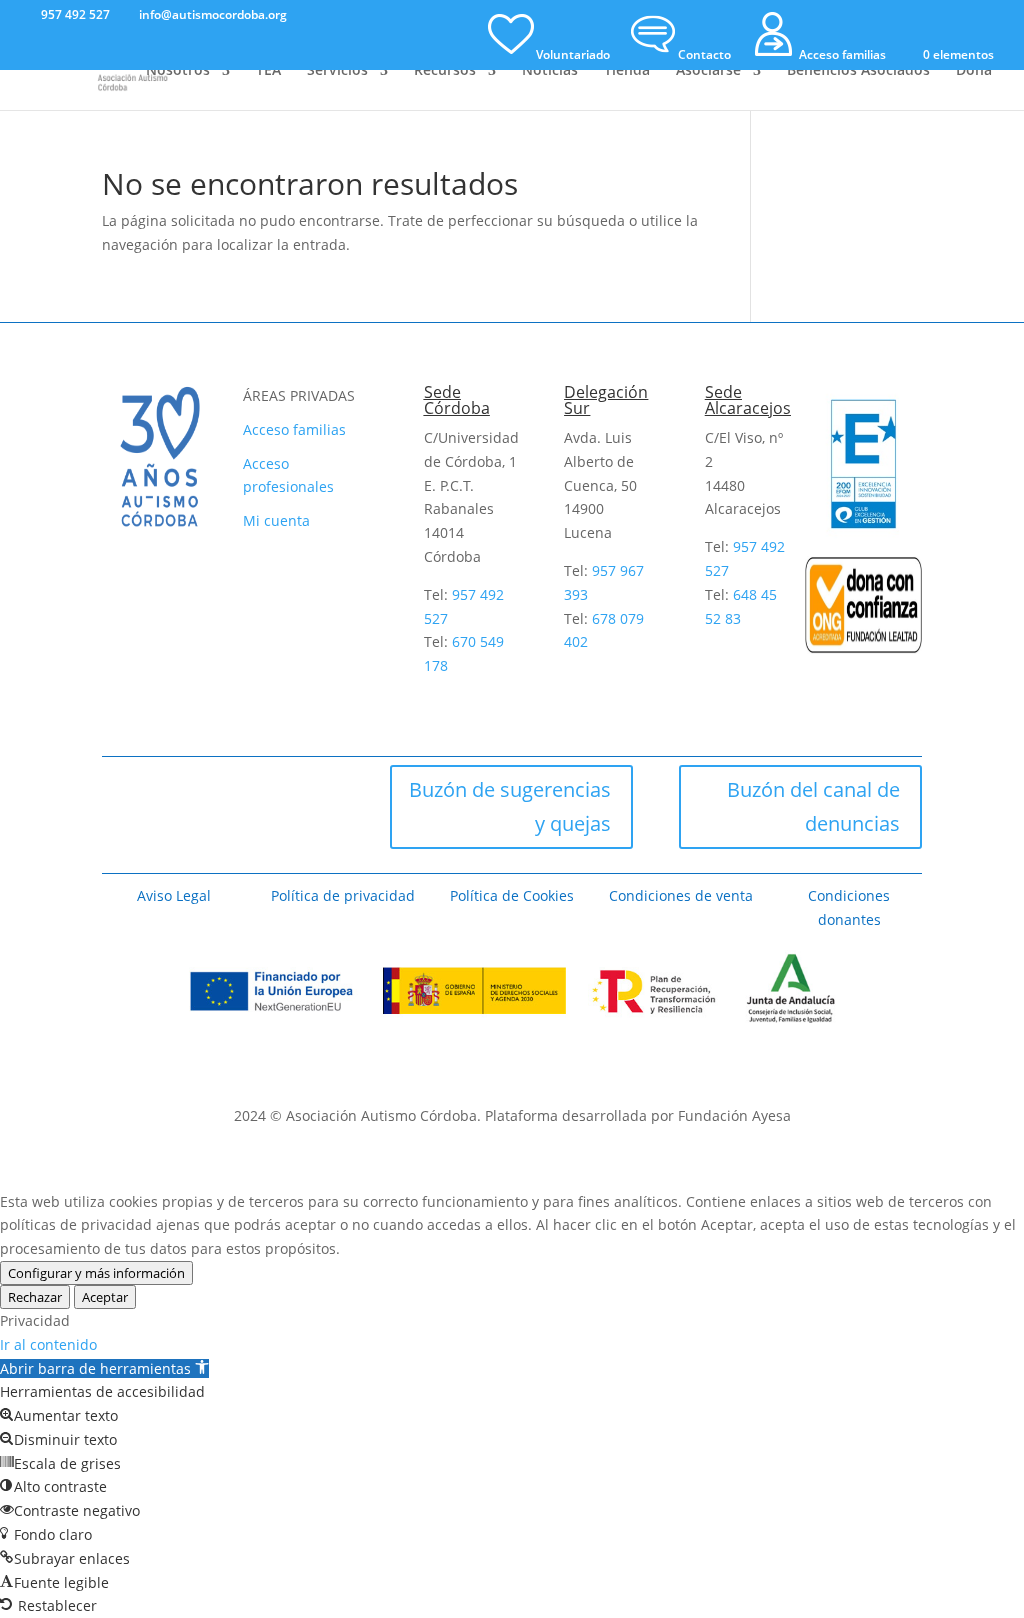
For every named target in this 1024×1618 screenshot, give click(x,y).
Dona (974, 71)
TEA (268, 71)
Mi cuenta (276, 520)
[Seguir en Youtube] (287, 788)
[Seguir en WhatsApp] (125, 842)
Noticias (550, 71)
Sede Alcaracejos (748, 400)
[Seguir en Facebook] (125, 788)
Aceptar (105, 1297)
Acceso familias (294, 429)
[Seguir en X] (179, 788)
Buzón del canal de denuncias (813, 806)
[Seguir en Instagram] (233, 788)
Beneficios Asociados (858, 71)
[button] (104, 1368)
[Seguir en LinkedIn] (179, 842)
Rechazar (35, 1297)
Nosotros (178, 71)
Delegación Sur (606, 400)
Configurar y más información (96, 1273)
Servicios (337, 71)
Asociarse (708, 71)
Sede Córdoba (457, 400)
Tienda (627, 71)
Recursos (445, 71)
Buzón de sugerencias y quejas (510, 806)
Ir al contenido (48, 1344)
